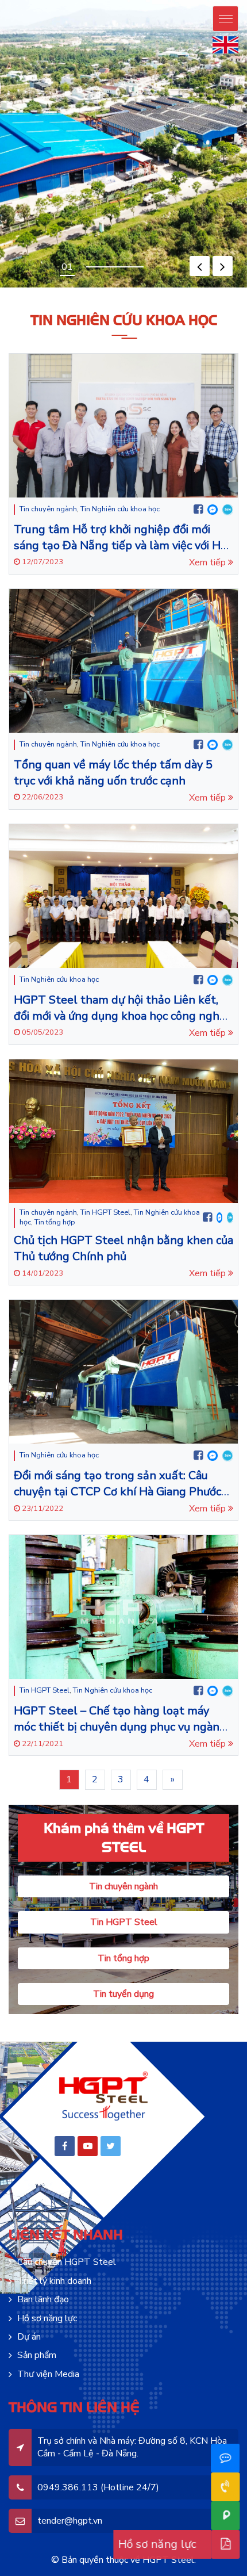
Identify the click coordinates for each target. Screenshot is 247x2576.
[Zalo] (228, 510)
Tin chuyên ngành (48, 509)
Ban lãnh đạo (43, 2299)
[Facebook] (198, 510)
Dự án (29, 2337)
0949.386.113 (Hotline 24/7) (98, 2487)
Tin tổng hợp (55, 1222)
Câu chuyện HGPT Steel (67, 2262)
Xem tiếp (209, 562)
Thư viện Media (48, 2374)
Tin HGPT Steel (105, 1212)
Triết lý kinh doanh (54, 2281)
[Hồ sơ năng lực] (224, 2544)
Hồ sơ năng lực (47, 2318)
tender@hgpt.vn (70, 2521)
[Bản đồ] (224, 2516)
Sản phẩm (37, 2355)
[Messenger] (213, 510)
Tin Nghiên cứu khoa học (120, 509)
